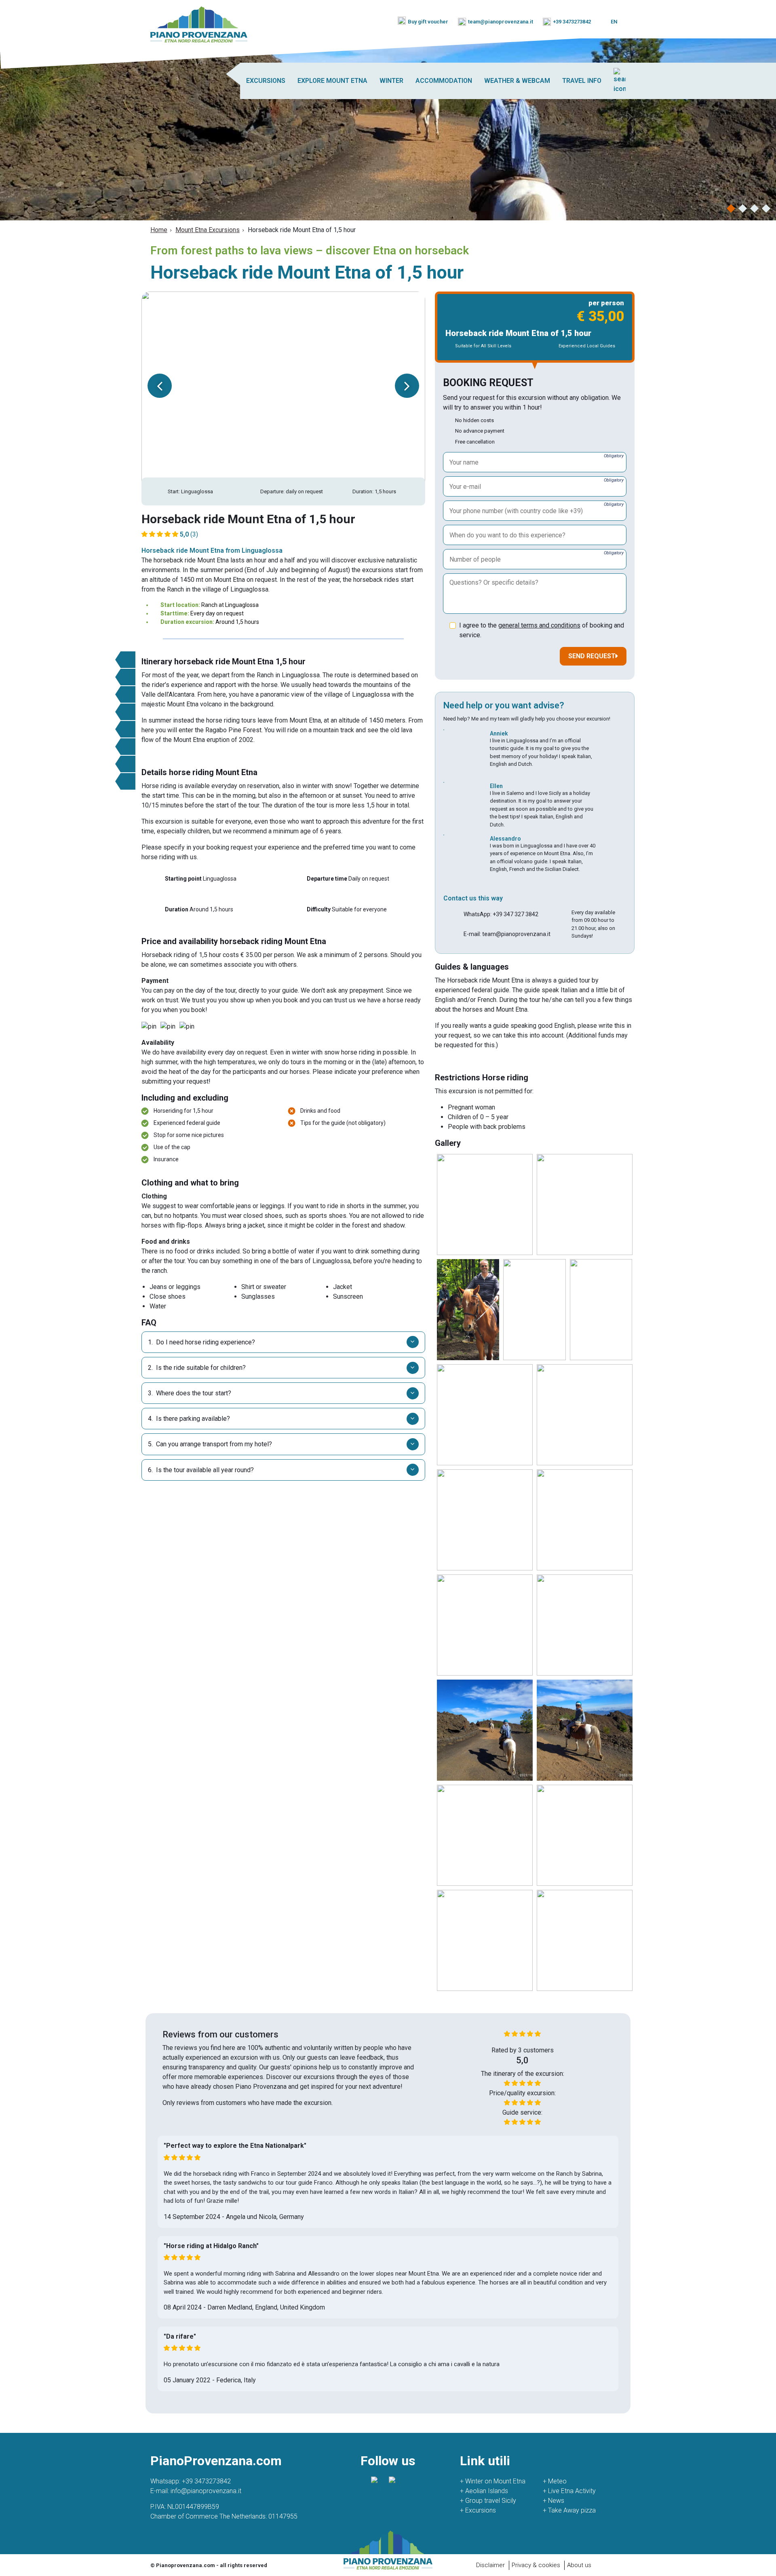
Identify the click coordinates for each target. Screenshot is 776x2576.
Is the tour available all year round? (201, 1470)
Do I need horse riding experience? (201, 1342)
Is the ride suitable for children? (197, 1368)
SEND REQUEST (592, 656)
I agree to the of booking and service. (542, 630)
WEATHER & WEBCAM (517, 81)
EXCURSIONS (266, 81)
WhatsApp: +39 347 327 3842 (501, 914)
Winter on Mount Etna (493, 2481)
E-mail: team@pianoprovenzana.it (507, 934)
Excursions (478, 2510)
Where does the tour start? (190, 1393)
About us (579, 2565)
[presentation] (160, 386)
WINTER (391, 81)
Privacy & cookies (536, 2565)
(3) (189, 534)
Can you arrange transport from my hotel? (210, 1444)
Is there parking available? (189, 1419)
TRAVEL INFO (582, 81)
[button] (731, 208)
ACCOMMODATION (444, 81)
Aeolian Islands (484, 2491)
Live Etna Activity (569, 2491)
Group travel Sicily (488, 2501)
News (554, 2501)
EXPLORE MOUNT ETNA (332, 81)
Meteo (555, 2481)
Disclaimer (490, 2565)
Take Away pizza (569, 2510)
